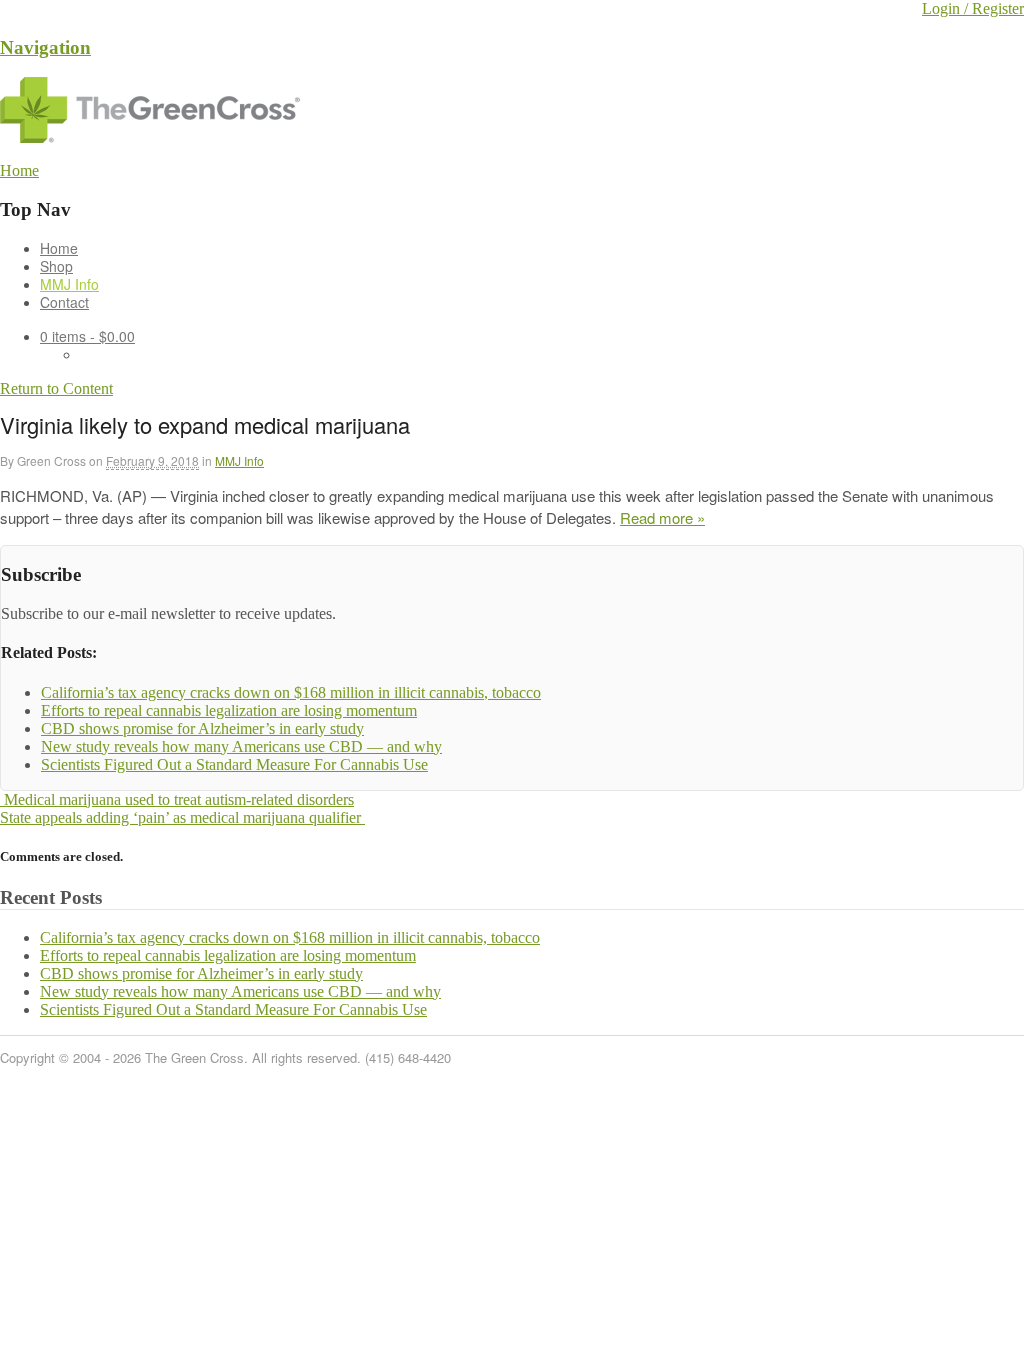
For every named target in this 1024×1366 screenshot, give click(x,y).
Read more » (662, 517)
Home (59, 248)
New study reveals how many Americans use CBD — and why (240, 991)
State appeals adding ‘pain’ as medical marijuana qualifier (182, 817)
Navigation (45, 47)
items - (87, 336)
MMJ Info (69, 284)
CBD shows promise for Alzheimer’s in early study (201, 973)
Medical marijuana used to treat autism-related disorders (177, 799)
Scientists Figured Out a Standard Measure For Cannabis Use (233, 1009)
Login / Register (973, 8)
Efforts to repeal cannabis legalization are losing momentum (228, 955)
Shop (56, 266)
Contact (64, 302)
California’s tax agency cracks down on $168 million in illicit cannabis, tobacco (290, 937)
